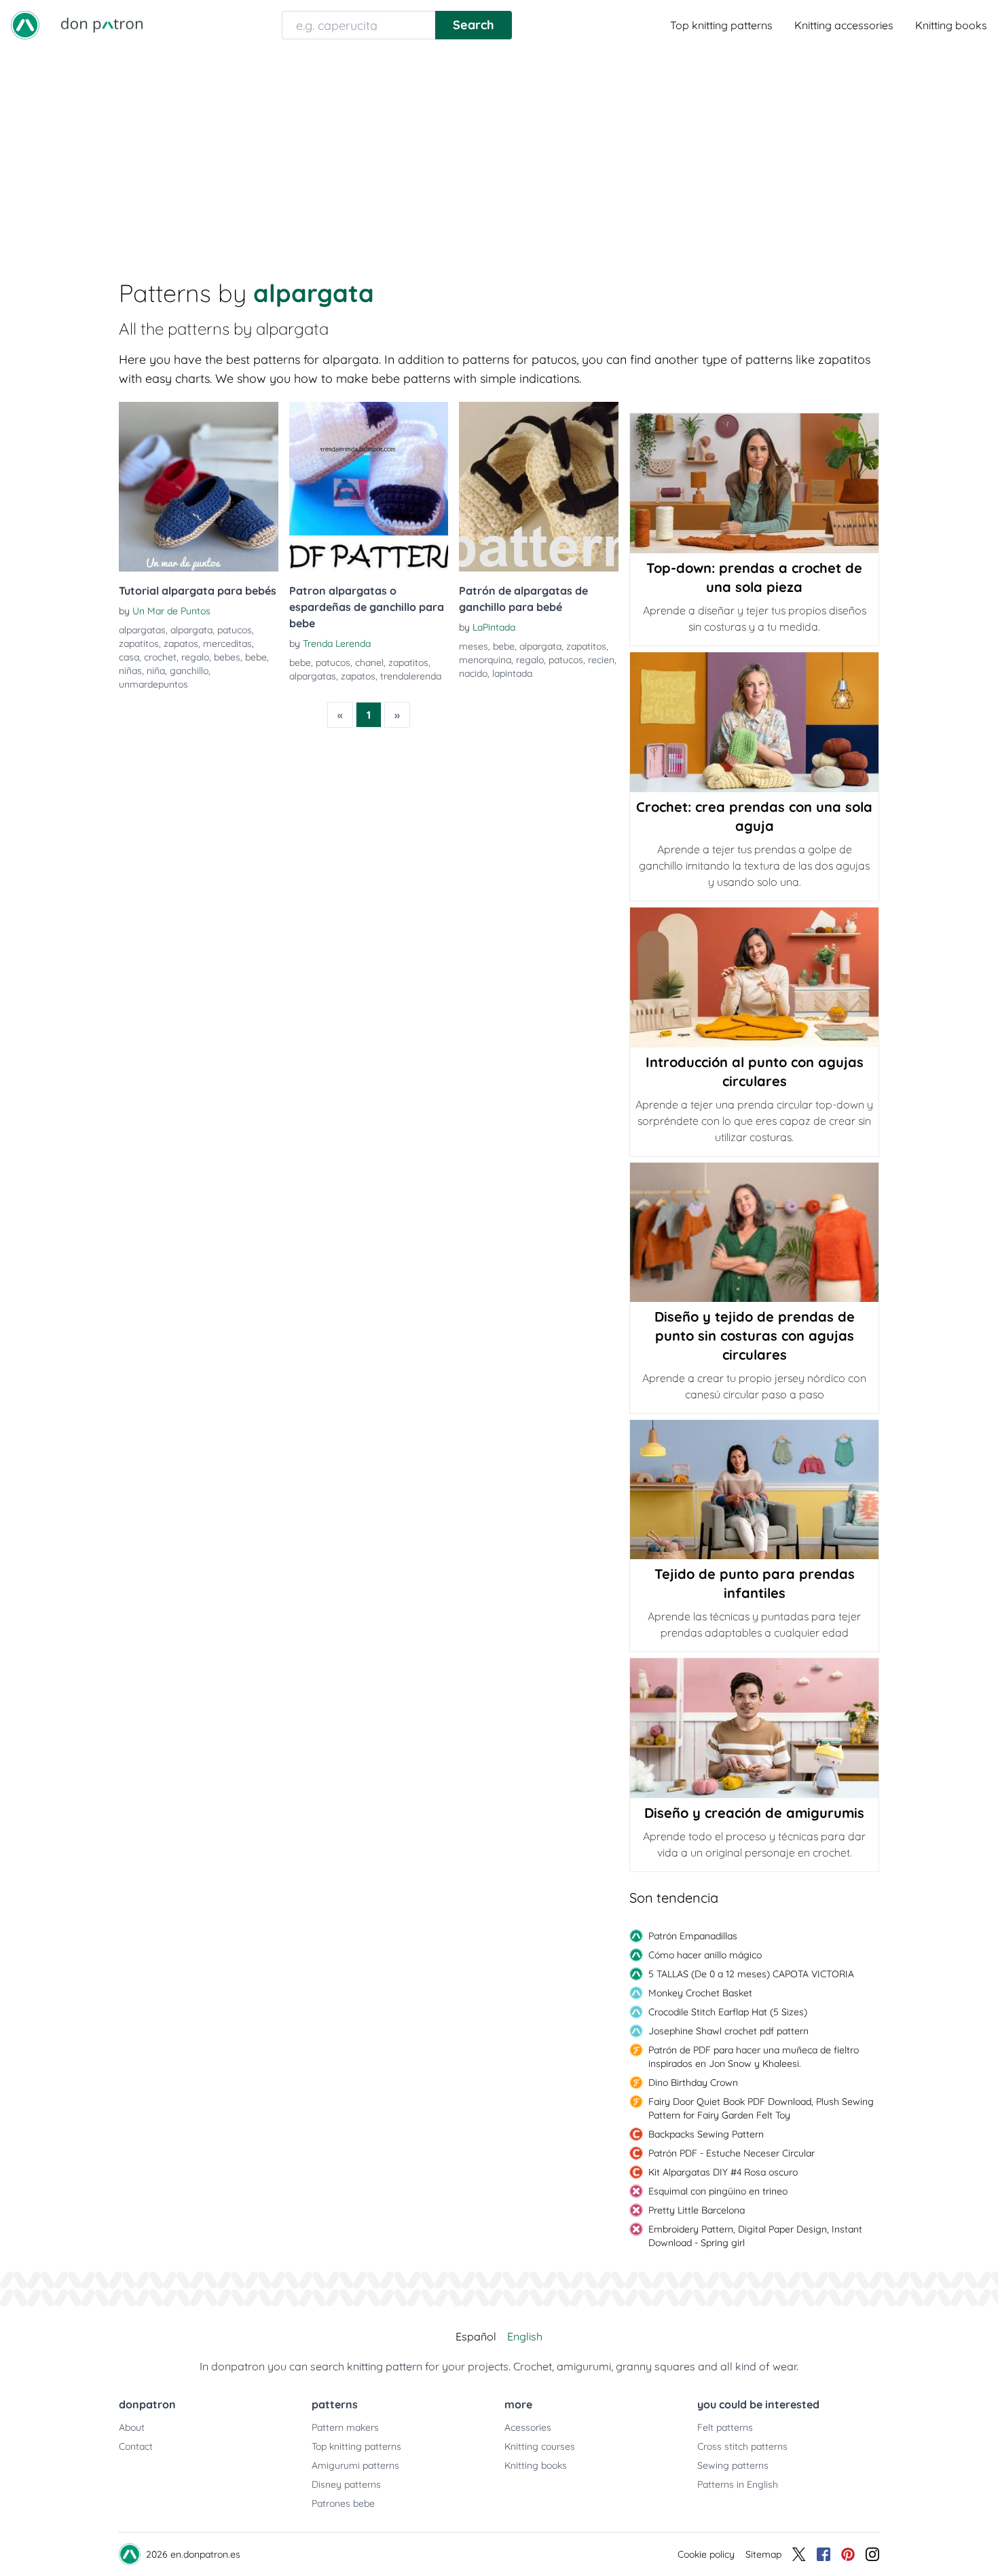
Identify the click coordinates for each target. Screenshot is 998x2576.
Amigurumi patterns (355, 2465)
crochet (160, 657)
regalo (195, 657)
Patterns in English (738, 2484)
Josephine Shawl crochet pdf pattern (728, 2031)
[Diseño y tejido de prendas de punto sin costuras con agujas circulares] (754, 1232)
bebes (227, 657)
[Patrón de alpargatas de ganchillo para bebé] (539, 487)
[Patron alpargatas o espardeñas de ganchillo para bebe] (369, 487)
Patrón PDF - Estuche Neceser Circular (732, 2153)
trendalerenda (411, 676)
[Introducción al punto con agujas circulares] (754, 977)
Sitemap (763, 2554)
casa (129, 657)
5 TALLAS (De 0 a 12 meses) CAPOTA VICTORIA (751, 1974)
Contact (136, 2446)
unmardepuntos (153, 684)
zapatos (181, 643)
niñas (130, 671)
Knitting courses (540, 2446)
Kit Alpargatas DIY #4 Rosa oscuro (723, 2172)
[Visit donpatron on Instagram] (872, 2554)
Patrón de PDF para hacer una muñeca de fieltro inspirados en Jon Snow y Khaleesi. (754, 2057)
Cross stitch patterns (742, 2446)
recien (601, 660)
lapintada (512, 673)
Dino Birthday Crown (693, 2083)
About (132, 2427)
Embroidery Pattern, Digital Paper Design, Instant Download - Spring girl (755, 2236)
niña (156, 671)
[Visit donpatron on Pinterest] (848, 2554)
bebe (256, 657)
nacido (473, 673)
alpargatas (142, 630)
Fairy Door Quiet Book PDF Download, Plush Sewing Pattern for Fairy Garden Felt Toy (761, 2108)
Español (476, 2336)
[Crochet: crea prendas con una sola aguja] (754, 722)
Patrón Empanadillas (693, 1936)
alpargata (191, 630)
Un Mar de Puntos (171, 611)
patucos (235, 630)
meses (474, 646)
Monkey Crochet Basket (700, 1993)
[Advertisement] (499, 152)
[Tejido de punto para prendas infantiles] (754, 1490)
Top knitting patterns (721, 25)
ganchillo (189, 671)
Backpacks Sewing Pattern (706, 2134)
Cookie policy (706, 2554)
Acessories (528, 2427)
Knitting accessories (844, 25)
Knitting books (951, 25)
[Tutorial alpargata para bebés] (199, 487)
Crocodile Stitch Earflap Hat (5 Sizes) (728, 2012)
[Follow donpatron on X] (799, 2554)
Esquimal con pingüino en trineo (718, 2191)
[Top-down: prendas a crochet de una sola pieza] (754, 483)
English (525, 2336)
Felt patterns (725, 2427)
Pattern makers (345, 2427)
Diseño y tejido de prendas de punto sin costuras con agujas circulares (755, 1336)
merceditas (227, 643)
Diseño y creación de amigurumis (754, 1813)
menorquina (485, 660)
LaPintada (494, 627)
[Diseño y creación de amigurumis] (754, 1728)
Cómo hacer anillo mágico (705, 1955)
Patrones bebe (343, 2503)
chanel (369, 662)
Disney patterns (346, 2484)
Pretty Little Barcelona (697, 2210)
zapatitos (139, 643)
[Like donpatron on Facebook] (824, 2554)
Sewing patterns (733, 2465)
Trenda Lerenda (337, 643)
